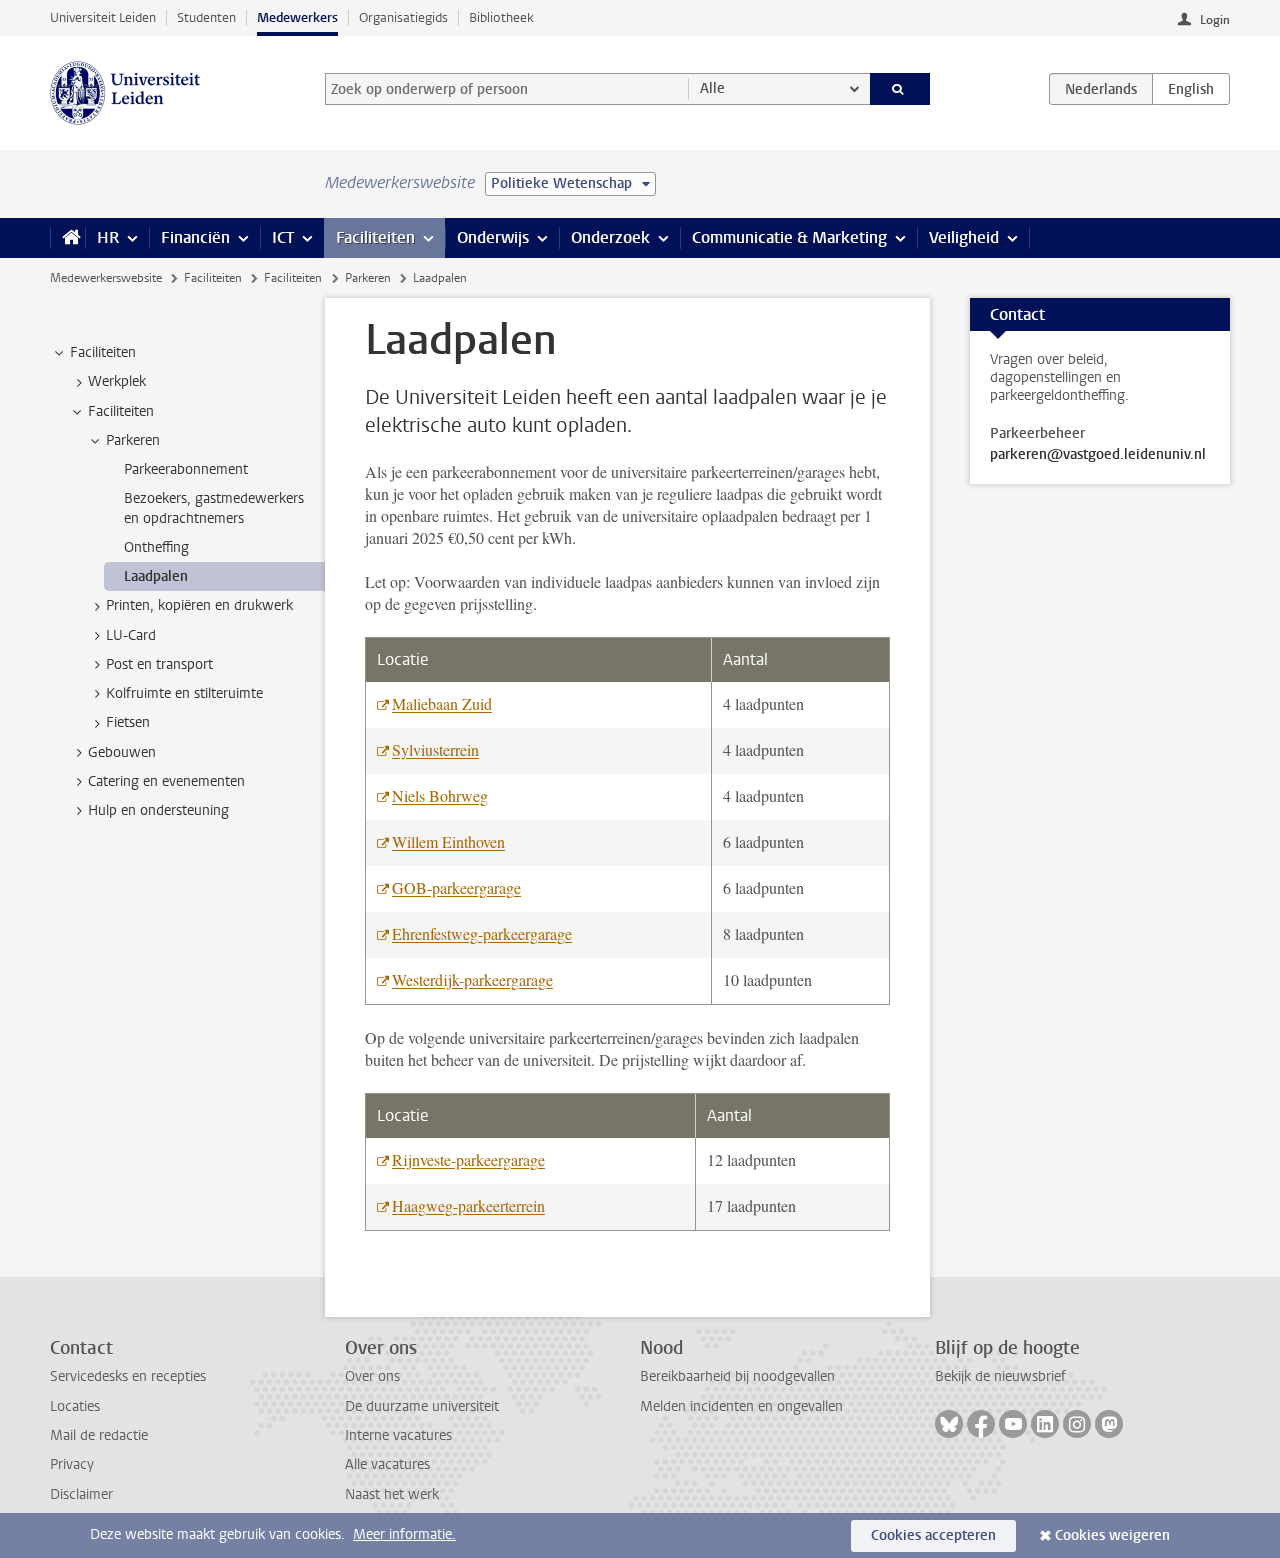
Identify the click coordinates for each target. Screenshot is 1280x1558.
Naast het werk (392, 1494)
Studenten (206, 17)
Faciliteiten (375, 237)
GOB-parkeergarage (456, 887)
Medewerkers (297, 17)
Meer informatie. (404, 1534)
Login (1215, 20)
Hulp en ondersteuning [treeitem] (158, 810)
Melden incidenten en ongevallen (741, 1406)
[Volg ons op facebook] (981, 1424)
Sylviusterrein (435, 749)
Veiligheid (964, 237)
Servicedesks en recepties (128, 1376)
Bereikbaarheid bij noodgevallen (737, 1376)
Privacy (72, 1464)
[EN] (1191, 89)
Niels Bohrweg (440, 795)
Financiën (195, 237)
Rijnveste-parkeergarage (468, 1159)
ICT (283, 237)
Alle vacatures (387, 1464)
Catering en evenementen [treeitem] (166, 781)
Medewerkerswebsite (106, 278)
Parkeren (368, 278)
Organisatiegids (403, 17)
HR (108, 237)
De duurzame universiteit (422, 1406)
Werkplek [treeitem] (117, 381)
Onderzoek (610, 237)
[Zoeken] (900, 89)
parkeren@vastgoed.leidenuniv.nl (1098, 455)
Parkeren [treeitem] (133, 440)
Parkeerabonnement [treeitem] (186, 469)
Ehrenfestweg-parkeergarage (482, 933)
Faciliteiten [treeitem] (103, 352)
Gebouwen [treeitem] (122, 752)
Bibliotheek (501, 17)
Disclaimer (81, 1494)
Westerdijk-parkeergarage (472, 979)
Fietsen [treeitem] (128, 722)
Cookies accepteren (933, 1535)
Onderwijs (493, 237)
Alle (712, 88)
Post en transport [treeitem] (159, 664)
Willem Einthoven (448, 841)
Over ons (372, 1376)
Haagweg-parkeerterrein (468, 1205)
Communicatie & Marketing (789, 237)
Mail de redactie (99, 1435)
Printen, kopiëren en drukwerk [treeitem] (199, 605)
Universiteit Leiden (103, 17)
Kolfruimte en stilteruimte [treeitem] (184, 693)
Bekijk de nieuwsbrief (1000, 1376)
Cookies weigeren (1112, 1535)
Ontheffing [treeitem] (156, 547)
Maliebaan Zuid (442, 703)
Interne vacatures (398, 1435)
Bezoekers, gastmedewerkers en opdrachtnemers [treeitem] (214, 508)
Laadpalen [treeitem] (156, 576)
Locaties (75, 1406)
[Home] (67, 238)
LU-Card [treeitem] (131, 635)
